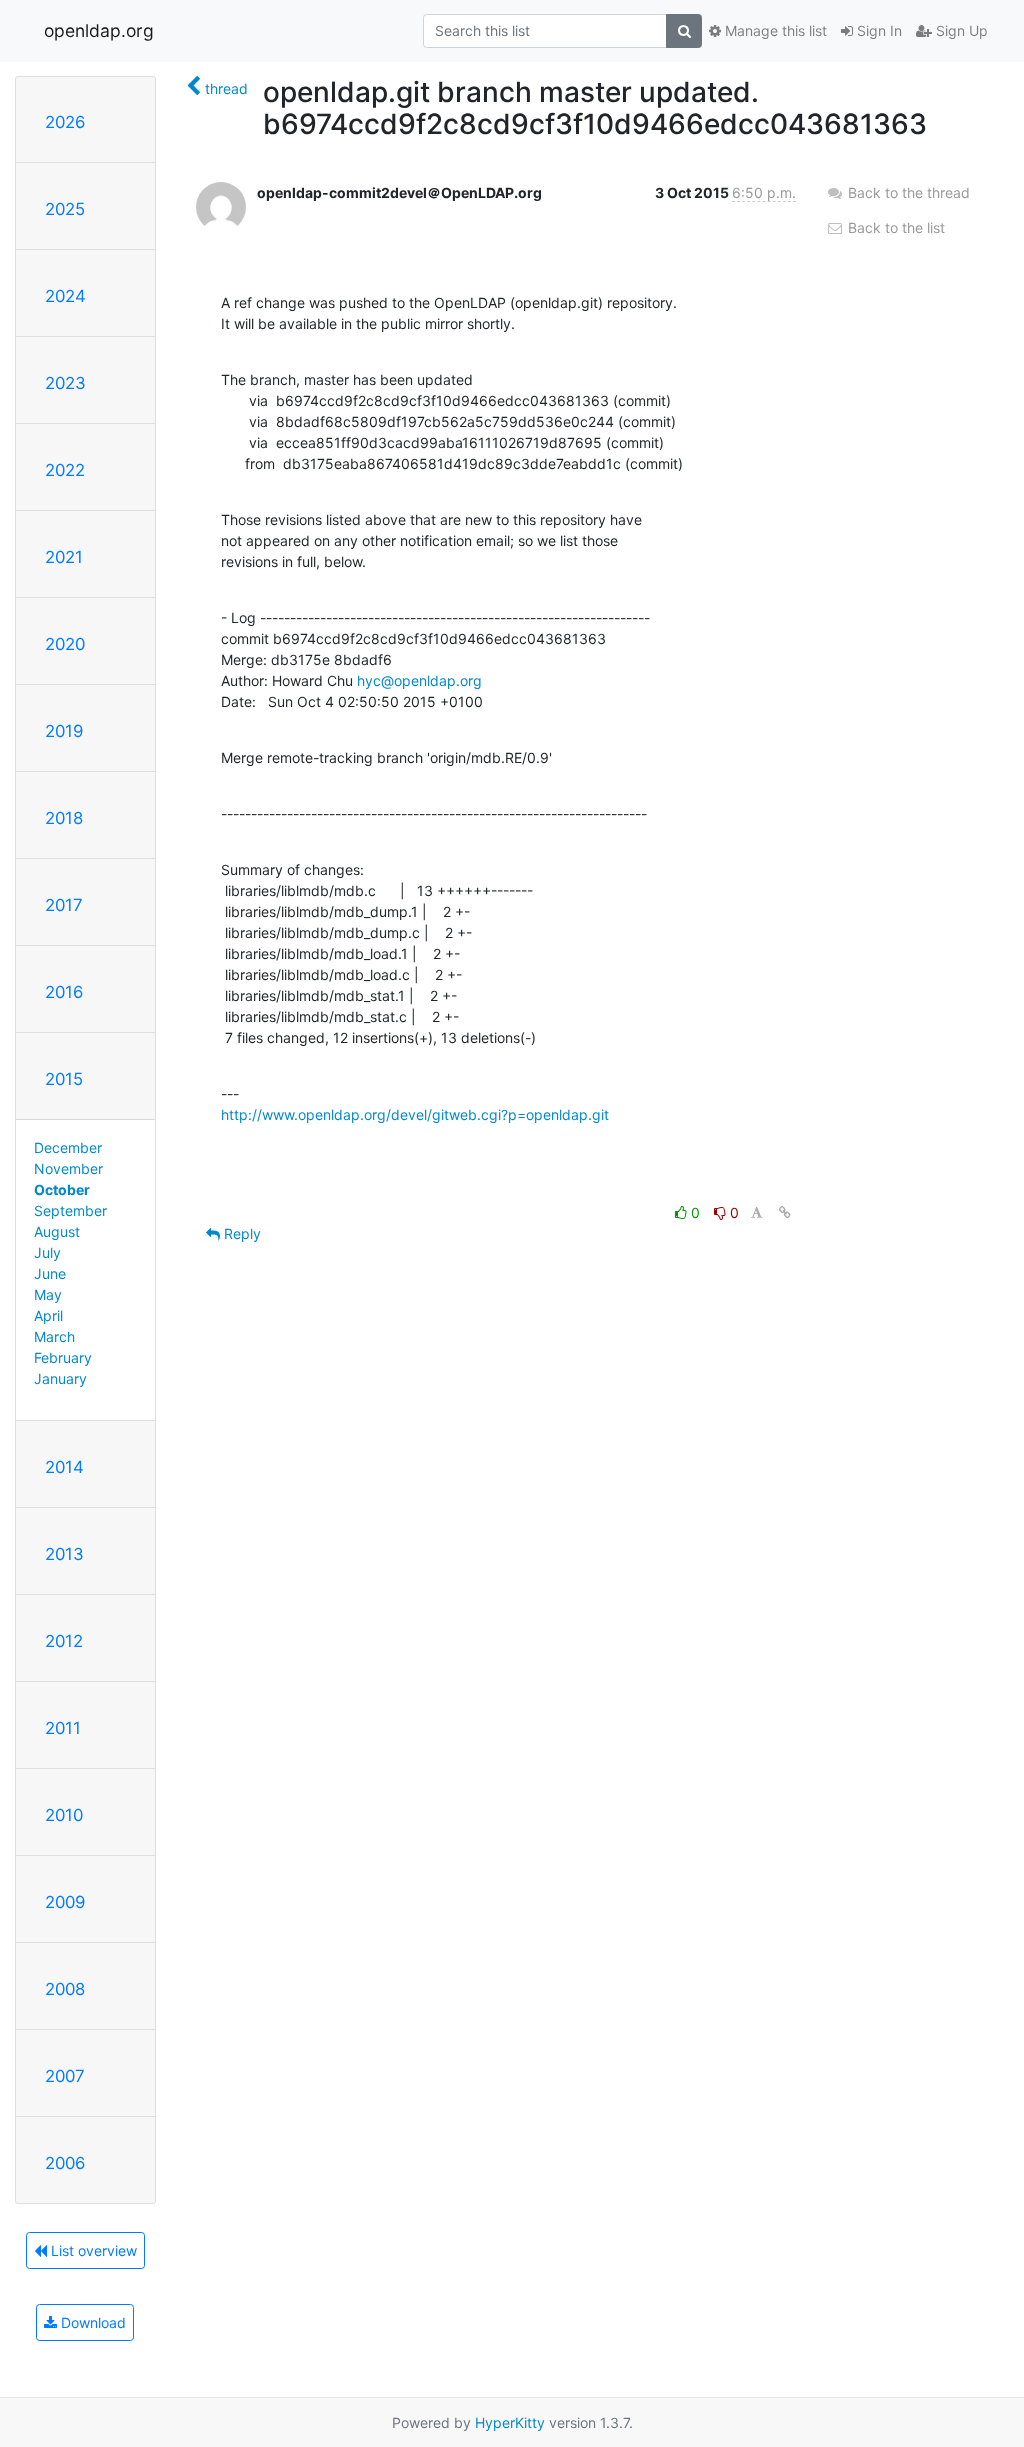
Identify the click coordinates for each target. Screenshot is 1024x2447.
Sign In (877, 30)
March (54, 1336)
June (50, 1273)
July (47, 1252)
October (62, 1189)
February (63, 1357)
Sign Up (960, 30)
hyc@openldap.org (419, 680)
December (68, 1147)
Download (91, 2322)
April (48, 1315)
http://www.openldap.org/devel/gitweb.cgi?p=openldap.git (415, 1114)
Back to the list (894, 227)
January (60, 1378)
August (57, 1231)
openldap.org (99, 30)
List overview (92, 2250)
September (70, 1210)
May (48, 1294)
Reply (240, 1233)
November (68, 1168)
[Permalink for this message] (785, 1212)
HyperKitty (510, 2422)
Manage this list (774, 30)
